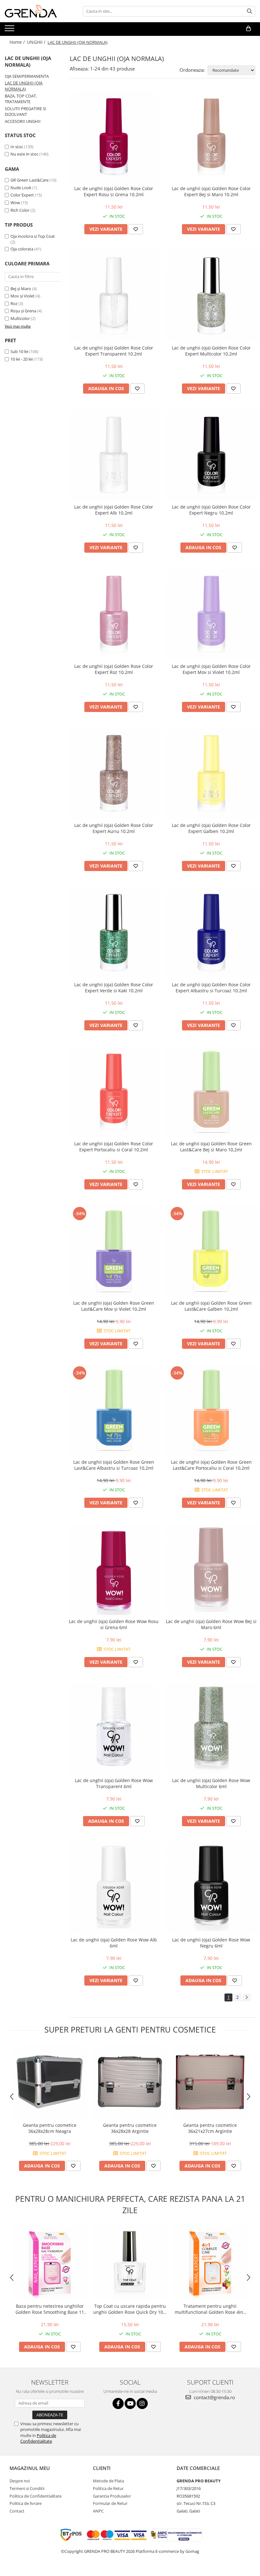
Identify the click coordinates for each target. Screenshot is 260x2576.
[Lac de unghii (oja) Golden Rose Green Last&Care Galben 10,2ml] (211, 1251)
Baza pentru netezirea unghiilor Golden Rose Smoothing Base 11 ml (50, 2309)
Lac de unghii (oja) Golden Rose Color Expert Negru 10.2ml (211, 510)
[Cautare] (250, 11)
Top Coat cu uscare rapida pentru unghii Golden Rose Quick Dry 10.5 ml (130, 2309)
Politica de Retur (108, 2488)
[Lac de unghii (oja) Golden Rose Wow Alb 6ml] (114, 1888)
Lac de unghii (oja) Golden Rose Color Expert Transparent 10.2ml (114, 351)
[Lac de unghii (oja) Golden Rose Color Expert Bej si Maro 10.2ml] (211, 137)
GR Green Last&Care (30, 180)
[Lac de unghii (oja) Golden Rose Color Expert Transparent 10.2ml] (114, 296)
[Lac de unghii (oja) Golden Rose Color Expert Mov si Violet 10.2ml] (211, 614)
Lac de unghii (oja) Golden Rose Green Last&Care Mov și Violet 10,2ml (114, 1306)
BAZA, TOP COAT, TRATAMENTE (21, 99)
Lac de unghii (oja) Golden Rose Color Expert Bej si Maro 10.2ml (211, 191)
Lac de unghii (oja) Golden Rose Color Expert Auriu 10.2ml (114, 828)
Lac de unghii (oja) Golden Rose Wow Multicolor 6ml (211, 1783)
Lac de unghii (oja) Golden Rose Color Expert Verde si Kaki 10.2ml (114, 988)
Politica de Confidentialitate (38, 2438)
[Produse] (10, 30)
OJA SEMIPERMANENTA (27, 76)
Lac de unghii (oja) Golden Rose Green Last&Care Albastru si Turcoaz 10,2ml (114, 1465)
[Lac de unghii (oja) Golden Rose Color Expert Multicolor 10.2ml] (211, 296)
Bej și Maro (21, 289)
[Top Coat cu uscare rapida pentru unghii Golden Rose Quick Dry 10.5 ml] (130, 2263)
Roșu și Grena (23, 311)
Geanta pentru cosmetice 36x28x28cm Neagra (50, 2128)
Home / (18, 42)
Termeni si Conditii (27, 2488)
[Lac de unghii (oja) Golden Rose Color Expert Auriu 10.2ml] (114, 774)
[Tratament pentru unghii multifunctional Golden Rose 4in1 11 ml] (210, 2263)
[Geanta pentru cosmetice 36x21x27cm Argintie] (210, 2082)
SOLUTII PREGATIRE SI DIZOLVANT (26, 112)
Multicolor (20, 318)
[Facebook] (118, 2403)
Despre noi (20, 2481)
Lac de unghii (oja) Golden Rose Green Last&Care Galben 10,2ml (211, 1306)
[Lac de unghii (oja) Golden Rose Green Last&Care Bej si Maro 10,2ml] (211, 1092)
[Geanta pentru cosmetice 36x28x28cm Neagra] (50, 2082)
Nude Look (21, 188)
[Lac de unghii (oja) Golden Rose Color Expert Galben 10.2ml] (211, 774)
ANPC (98, 2511)
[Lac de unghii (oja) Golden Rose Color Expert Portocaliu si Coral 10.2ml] (114, 1092)
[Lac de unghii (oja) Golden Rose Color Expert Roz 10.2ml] (114, 614)
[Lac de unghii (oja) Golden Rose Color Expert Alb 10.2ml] (114, 455)
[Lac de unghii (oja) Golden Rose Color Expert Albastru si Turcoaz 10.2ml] (211, 933)
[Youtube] (130, 2403)
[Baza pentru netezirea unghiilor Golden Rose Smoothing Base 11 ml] (50, 2263)
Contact (17, 2511)
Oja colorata (22, 249)
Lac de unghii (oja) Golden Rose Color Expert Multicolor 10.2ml (211, 351)
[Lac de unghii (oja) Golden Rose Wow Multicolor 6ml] (211, 1729)
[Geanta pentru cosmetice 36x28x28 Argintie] (130, 2082)
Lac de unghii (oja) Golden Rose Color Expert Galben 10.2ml (211, 828)
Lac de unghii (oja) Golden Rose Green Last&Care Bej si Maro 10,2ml (211, 1147)
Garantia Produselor (112, 2496)
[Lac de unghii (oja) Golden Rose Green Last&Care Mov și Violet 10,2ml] (114, 1251)
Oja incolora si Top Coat (33, 236)
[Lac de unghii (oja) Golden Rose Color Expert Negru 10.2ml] (211, 455)
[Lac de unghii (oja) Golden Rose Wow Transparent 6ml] (114, 1729)
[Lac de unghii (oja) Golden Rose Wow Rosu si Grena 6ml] (114, 1569)
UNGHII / (37, 42)
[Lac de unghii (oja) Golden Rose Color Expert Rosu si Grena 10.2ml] (114, 137)
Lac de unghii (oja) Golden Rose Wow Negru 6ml (211, 1943)
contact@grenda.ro (214, 2397)
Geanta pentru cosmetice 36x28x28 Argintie (130, 2128)
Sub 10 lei (19, 351)
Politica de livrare (26, 2503)
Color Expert (23, 195)
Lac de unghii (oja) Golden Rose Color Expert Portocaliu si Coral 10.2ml (114, 1147)
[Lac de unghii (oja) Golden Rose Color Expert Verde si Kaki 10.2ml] (114, 933)
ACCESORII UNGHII (23, 121)
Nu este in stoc (24, 154)
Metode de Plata (108, 2481)
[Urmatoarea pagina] (246, 1997)
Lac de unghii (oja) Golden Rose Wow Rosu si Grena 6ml (114, 1624)
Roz (14, 303)
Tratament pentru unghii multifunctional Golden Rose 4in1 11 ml (210, 2309)
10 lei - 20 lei (22, 359)
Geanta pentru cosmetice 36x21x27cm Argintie (210, 2128)
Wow (16, 203)
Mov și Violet (23, 296)
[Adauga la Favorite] (136, 229)
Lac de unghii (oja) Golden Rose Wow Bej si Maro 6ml (211, 1624)
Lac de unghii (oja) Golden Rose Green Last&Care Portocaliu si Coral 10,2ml (211, 1465)
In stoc (17, 147)
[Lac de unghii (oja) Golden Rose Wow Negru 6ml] (211, 1888)
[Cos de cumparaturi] (248, 29)
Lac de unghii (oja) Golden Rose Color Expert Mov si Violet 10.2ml (211, 669)
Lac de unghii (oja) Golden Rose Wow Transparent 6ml (114, 1783)
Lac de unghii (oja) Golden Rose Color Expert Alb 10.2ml (114, 510)
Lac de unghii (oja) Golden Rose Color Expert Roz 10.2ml (114, 669)
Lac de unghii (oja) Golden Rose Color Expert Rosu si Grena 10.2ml (114, 191)
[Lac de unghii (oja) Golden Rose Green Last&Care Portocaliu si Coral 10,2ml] (211, 1410)
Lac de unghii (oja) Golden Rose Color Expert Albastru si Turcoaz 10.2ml (211, 988)
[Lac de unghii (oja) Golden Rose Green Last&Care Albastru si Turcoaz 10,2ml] (114, 1410)
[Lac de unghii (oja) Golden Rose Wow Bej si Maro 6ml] (211, 1569)
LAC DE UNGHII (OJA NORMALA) (24, 86)
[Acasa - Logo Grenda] (36, 11)
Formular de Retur (110, 2503)
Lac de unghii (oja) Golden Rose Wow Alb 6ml (114, 1943)
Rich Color (20, 210)
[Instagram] (142, 2403)
